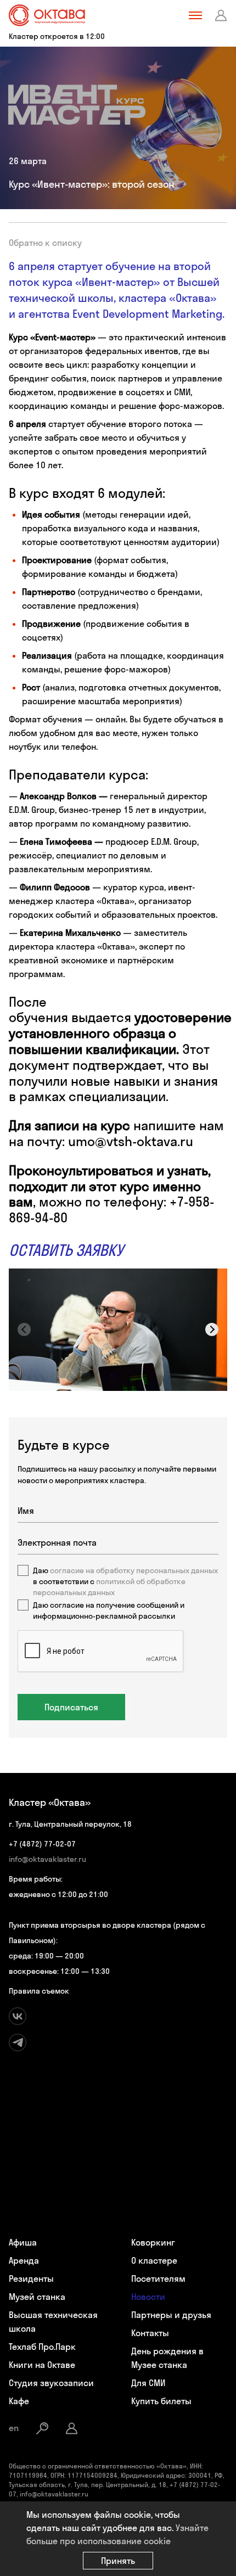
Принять (118, 2561)
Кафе (19, 2401)
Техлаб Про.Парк (42, 2347)
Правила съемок (39, 1991)
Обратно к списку (45, 243)
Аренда (24, 2260)
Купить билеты (161, 2401)
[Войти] (221, 15)
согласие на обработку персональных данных (134, 1570)
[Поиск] (42, 2428)
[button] (212, 1329)
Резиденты (31, 2278)
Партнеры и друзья (171, 2315)
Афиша (23, 2242)
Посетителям (158, 2278)
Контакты (150, 2333)
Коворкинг (153, 2242)
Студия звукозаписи (51, 2383)
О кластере (154, 2260)
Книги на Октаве (42, 2365)
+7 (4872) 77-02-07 (42, 1844)
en (14, 2428)
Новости (148, 2297)
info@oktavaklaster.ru (47, 1859)
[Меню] (195, 15)
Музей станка (37, 2297)
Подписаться (71, 1707)
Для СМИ (148, 2383)
